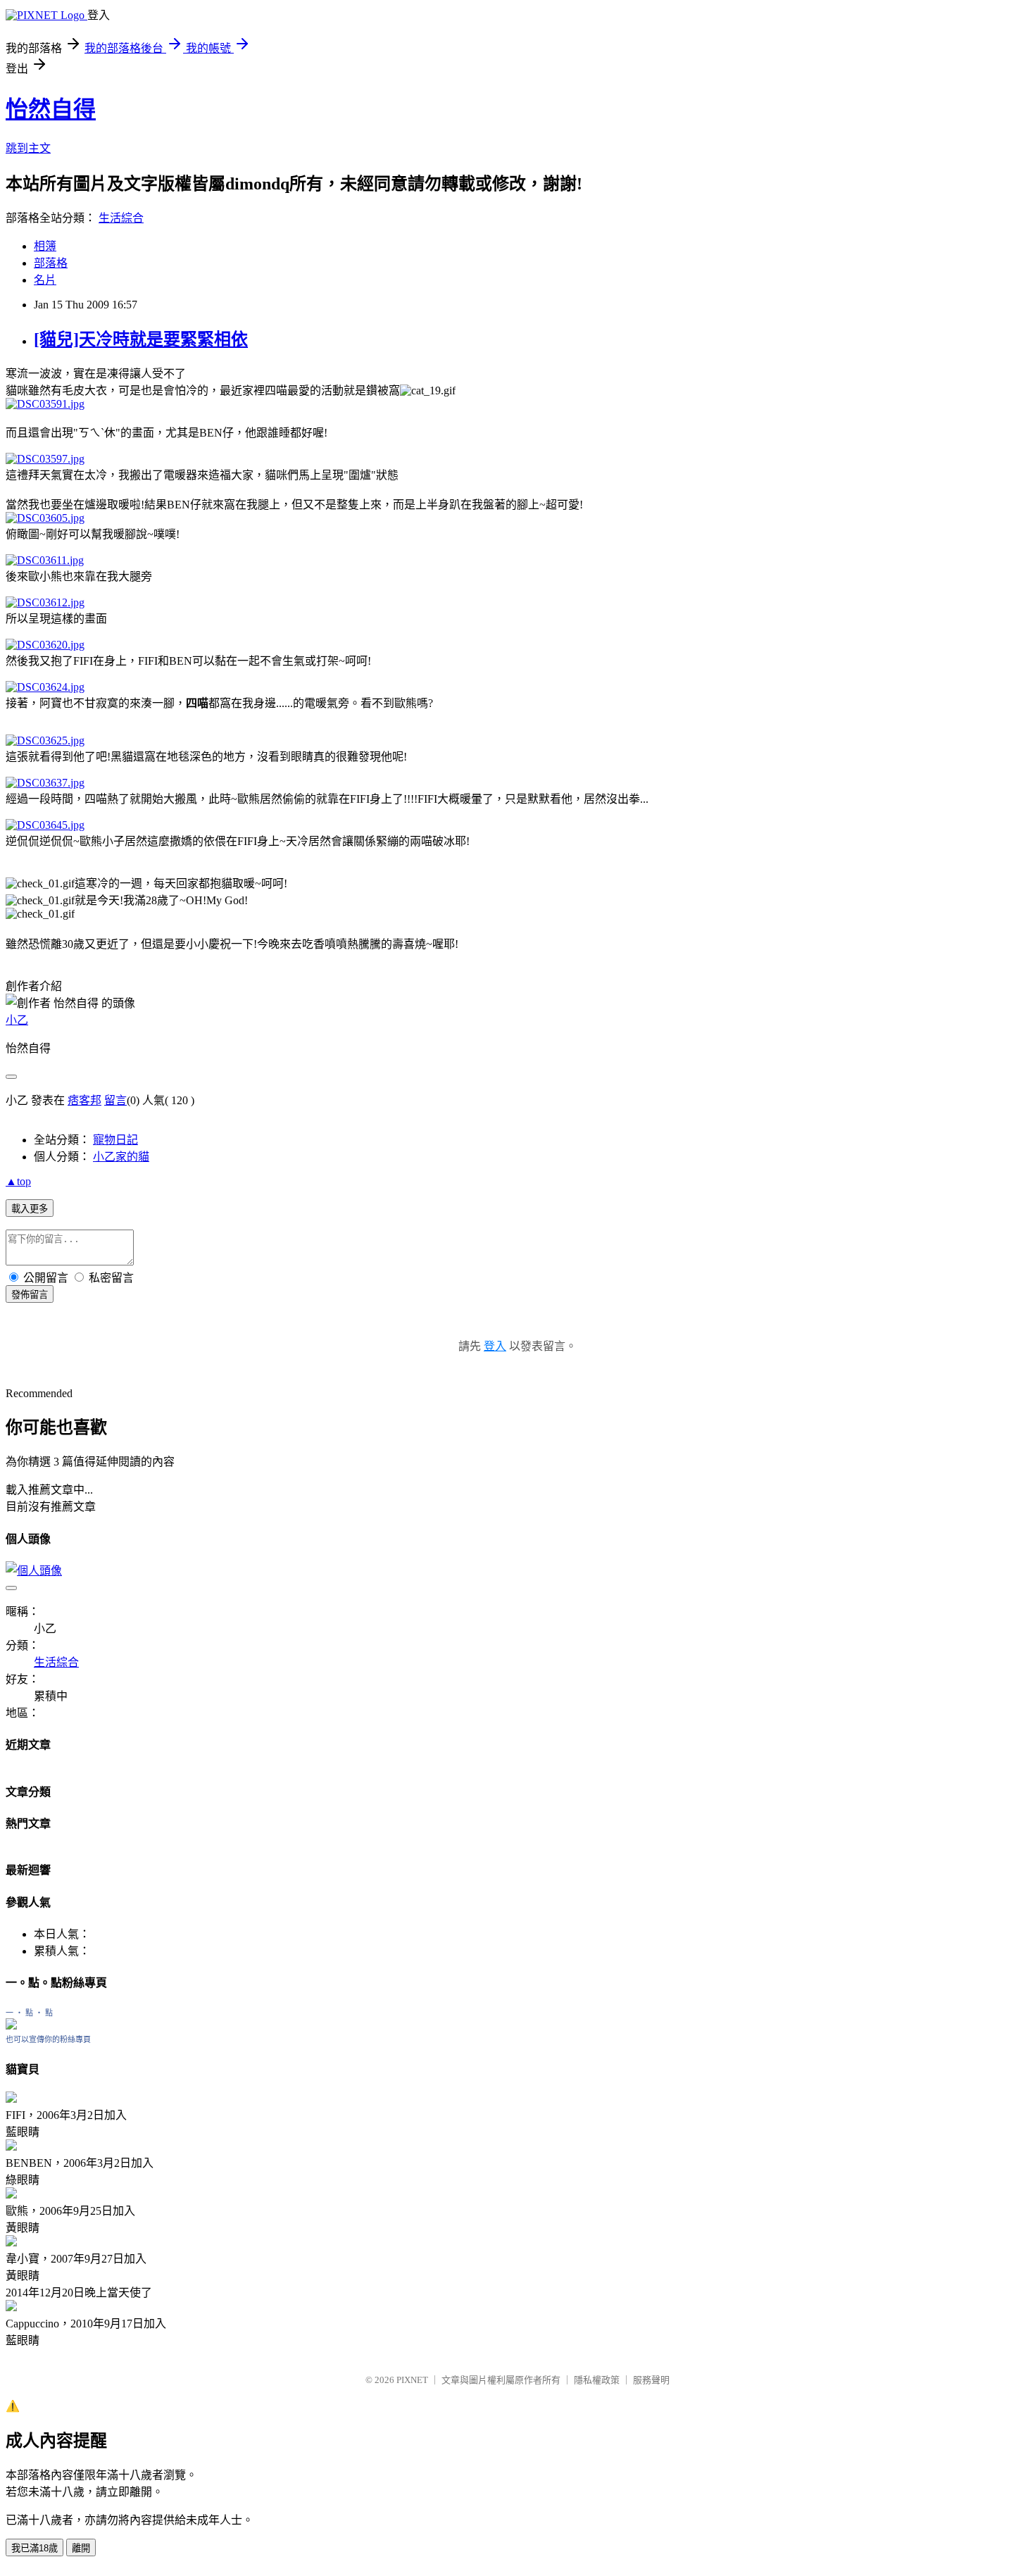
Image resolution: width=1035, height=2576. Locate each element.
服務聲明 (651, 2380)
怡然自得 (51, 109)
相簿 (45, 246)
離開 (81, 2548)
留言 (115, 1100)
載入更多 (30, 1209)
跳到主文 (28, 148)
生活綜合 (121, 218)
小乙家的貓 (121, 1157)
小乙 (17, 1020)
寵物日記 (115, 1140)
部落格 (51, 263)
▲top (18, 1181)
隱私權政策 (597, 2380)
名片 (45, 280)
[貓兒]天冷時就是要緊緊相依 (141, 339)
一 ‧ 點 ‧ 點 (29, 2013)
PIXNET (412, 2380)
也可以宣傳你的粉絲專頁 (48, 2039)
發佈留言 (30, 1295)
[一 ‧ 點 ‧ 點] (11, 2026)
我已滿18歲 (34, 2548)
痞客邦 (84, 1100)
